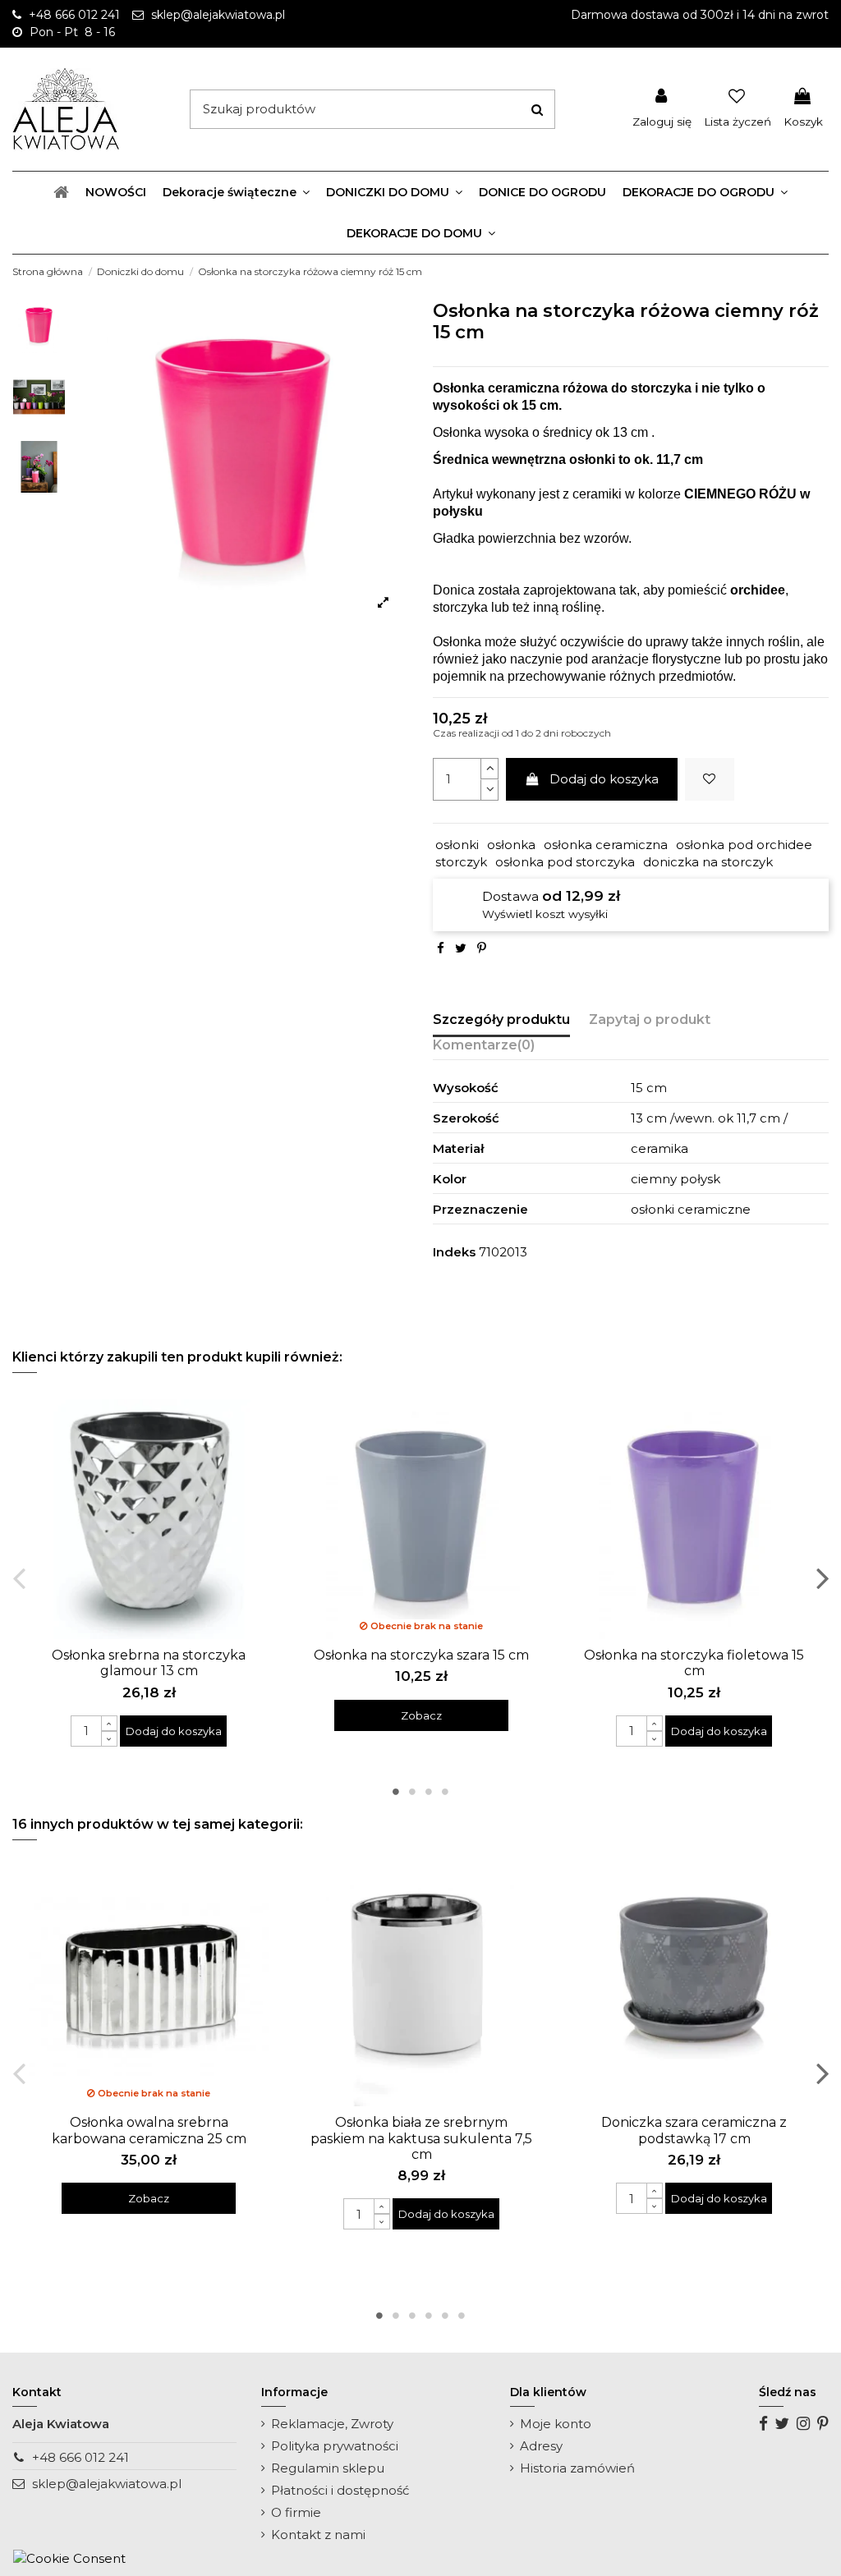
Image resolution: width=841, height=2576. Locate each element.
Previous (19, 1577)
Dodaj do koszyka (604, 779)
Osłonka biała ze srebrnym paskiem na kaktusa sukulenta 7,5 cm (421, 2138)
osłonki (457, 845)
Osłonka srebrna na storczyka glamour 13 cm (149, 1663)
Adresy (541, 2446)
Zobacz (421, 1715)
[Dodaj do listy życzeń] (710, 780)
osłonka (511, 845)
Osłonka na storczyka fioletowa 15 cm (694, 1663)
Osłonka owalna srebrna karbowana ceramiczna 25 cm (149, 2130)
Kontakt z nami (318, 2535)
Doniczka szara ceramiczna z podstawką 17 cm (694, 2130)
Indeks (454, 1252)
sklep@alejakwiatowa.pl (107, 2484)
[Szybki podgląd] (161, 1633)
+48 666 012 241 (80, 2457)
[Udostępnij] (441, 948)
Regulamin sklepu (328, 2468)
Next (822, 1577)
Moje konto (556, 2424)
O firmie (296, 2512)
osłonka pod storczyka (565, 862)
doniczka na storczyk (708, 862)
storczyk (461, 862)
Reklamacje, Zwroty (332, 2424)
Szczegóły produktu (501, 1019)
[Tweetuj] (461, 948)
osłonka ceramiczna (606, 845)
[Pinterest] (482, 948)
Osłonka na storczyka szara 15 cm (421, 1655)
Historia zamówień (577, 2468)
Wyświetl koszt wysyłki (545, 914)
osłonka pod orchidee (744, 845)
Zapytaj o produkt (650, 1019)
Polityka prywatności (335, 2446)
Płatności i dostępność (340, 2490)
